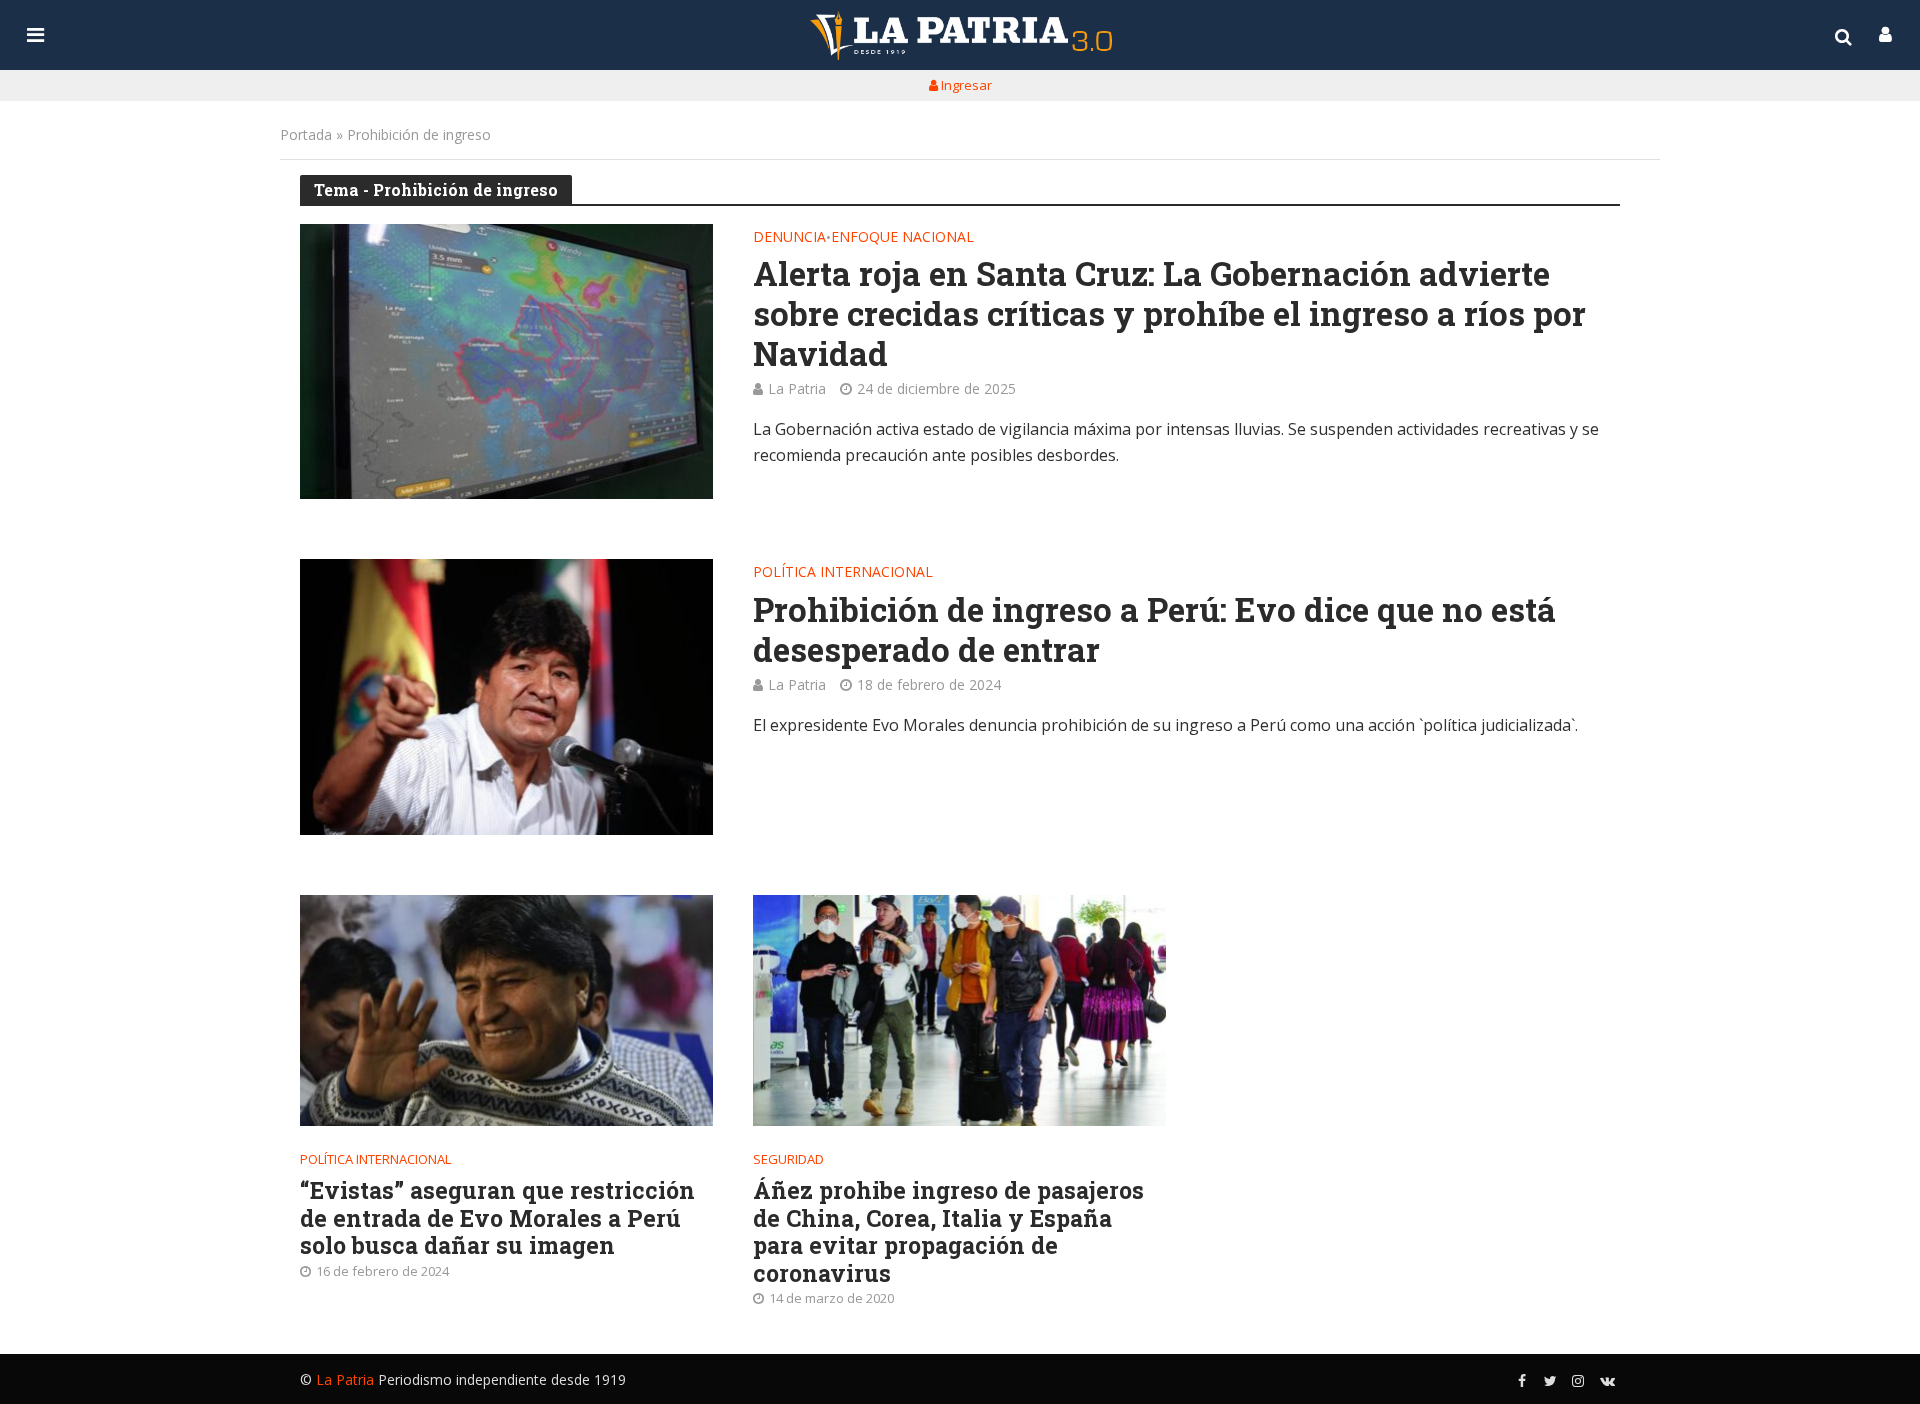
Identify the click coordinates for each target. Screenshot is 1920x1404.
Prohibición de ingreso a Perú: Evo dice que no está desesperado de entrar (1154, 629)
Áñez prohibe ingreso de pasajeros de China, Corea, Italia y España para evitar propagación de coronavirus (948, 1232)
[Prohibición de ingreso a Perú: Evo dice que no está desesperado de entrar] (506, 697)
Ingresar (965, 85)
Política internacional (843, 573)
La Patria (797, 388)
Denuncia (789, 238)
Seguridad (788, 1159)
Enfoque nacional (902, 238)
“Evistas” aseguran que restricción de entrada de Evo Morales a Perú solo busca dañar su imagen (497, 1218)
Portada (306, 134)
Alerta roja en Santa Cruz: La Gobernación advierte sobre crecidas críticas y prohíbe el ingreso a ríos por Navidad (1169, 313)
